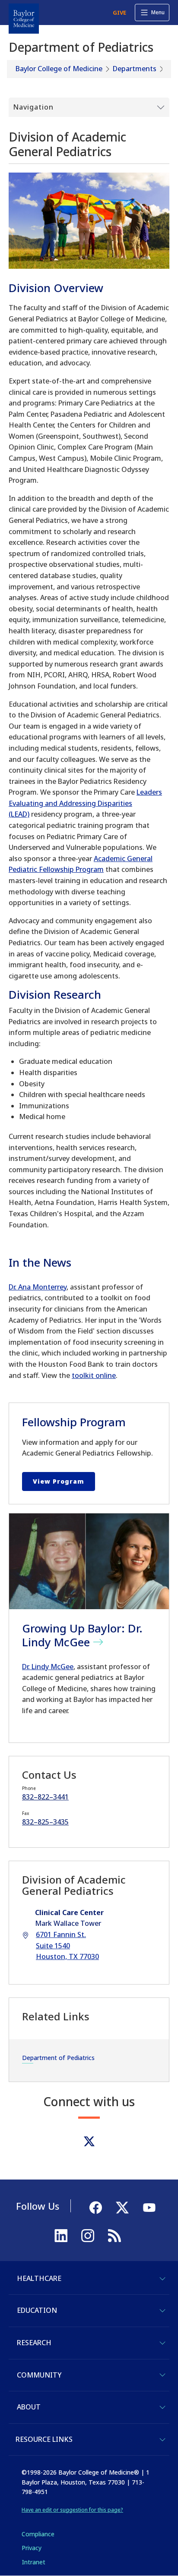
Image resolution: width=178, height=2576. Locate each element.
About (29, 2407)
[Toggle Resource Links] (162, 2440)
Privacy (32, 2548)
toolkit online (94, 1375)
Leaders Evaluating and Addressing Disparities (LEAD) (85, 803)
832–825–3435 (45, 1822)
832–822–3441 (45, 1797)
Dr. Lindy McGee (48, 1667)
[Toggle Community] (162, 2375)
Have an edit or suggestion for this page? (72, 2510)
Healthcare (39, 2278)
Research (34, 2343)
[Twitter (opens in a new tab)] (89, 2141)
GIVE (119, 13)
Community (39, 2375)
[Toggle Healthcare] (162, 2279)
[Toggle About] (162, 2407)
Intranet (33, 2562)
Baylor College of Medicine (59, 69)
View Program (59, 1481)
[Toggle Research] (162, 2343)
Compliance (38, 2534)
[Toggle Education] (162, 2311)
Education (37, 2310)
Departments (135, 69)
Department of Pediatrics (58, 2058)
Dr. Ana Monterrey (38, 1287)
